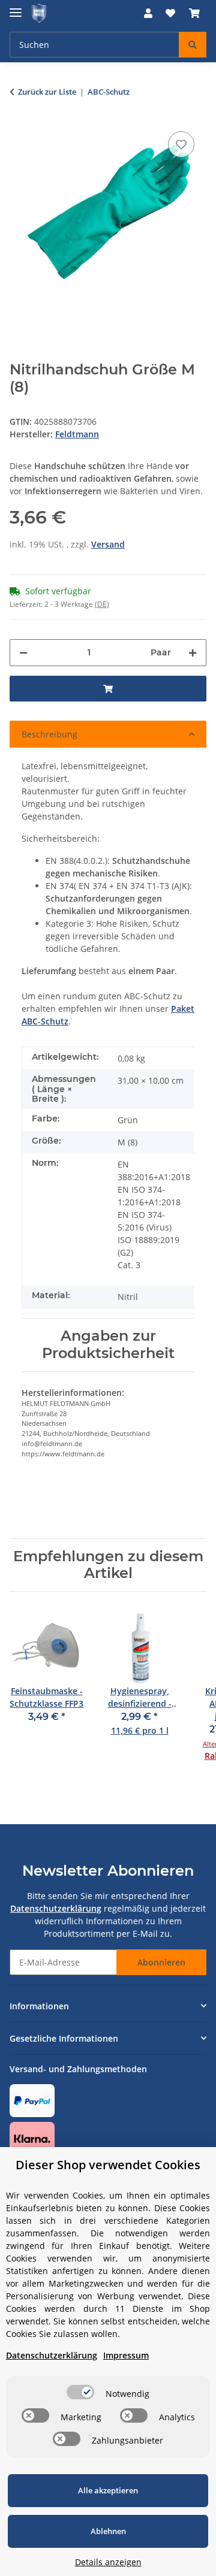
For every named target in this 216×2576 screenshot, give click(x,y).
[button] (148, 13)
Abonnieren (161, 1962)
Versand (108, 544)
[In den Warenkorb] (108, 689)
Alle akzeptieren (108, 2490)
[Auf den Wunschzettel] (181, 144)
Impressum (126, 2355)
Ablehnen (108, 2531)
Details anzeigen (108, 2562)
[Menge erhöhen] (193, 653)
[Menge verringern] (23, 653)
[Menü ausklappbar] (16, 7)
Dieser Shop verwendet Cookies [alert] (108, 2165)
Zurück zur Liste (47, 92)
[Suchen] (193, 45)
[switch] (80, 2392)
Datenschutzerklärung (56, 1908)
